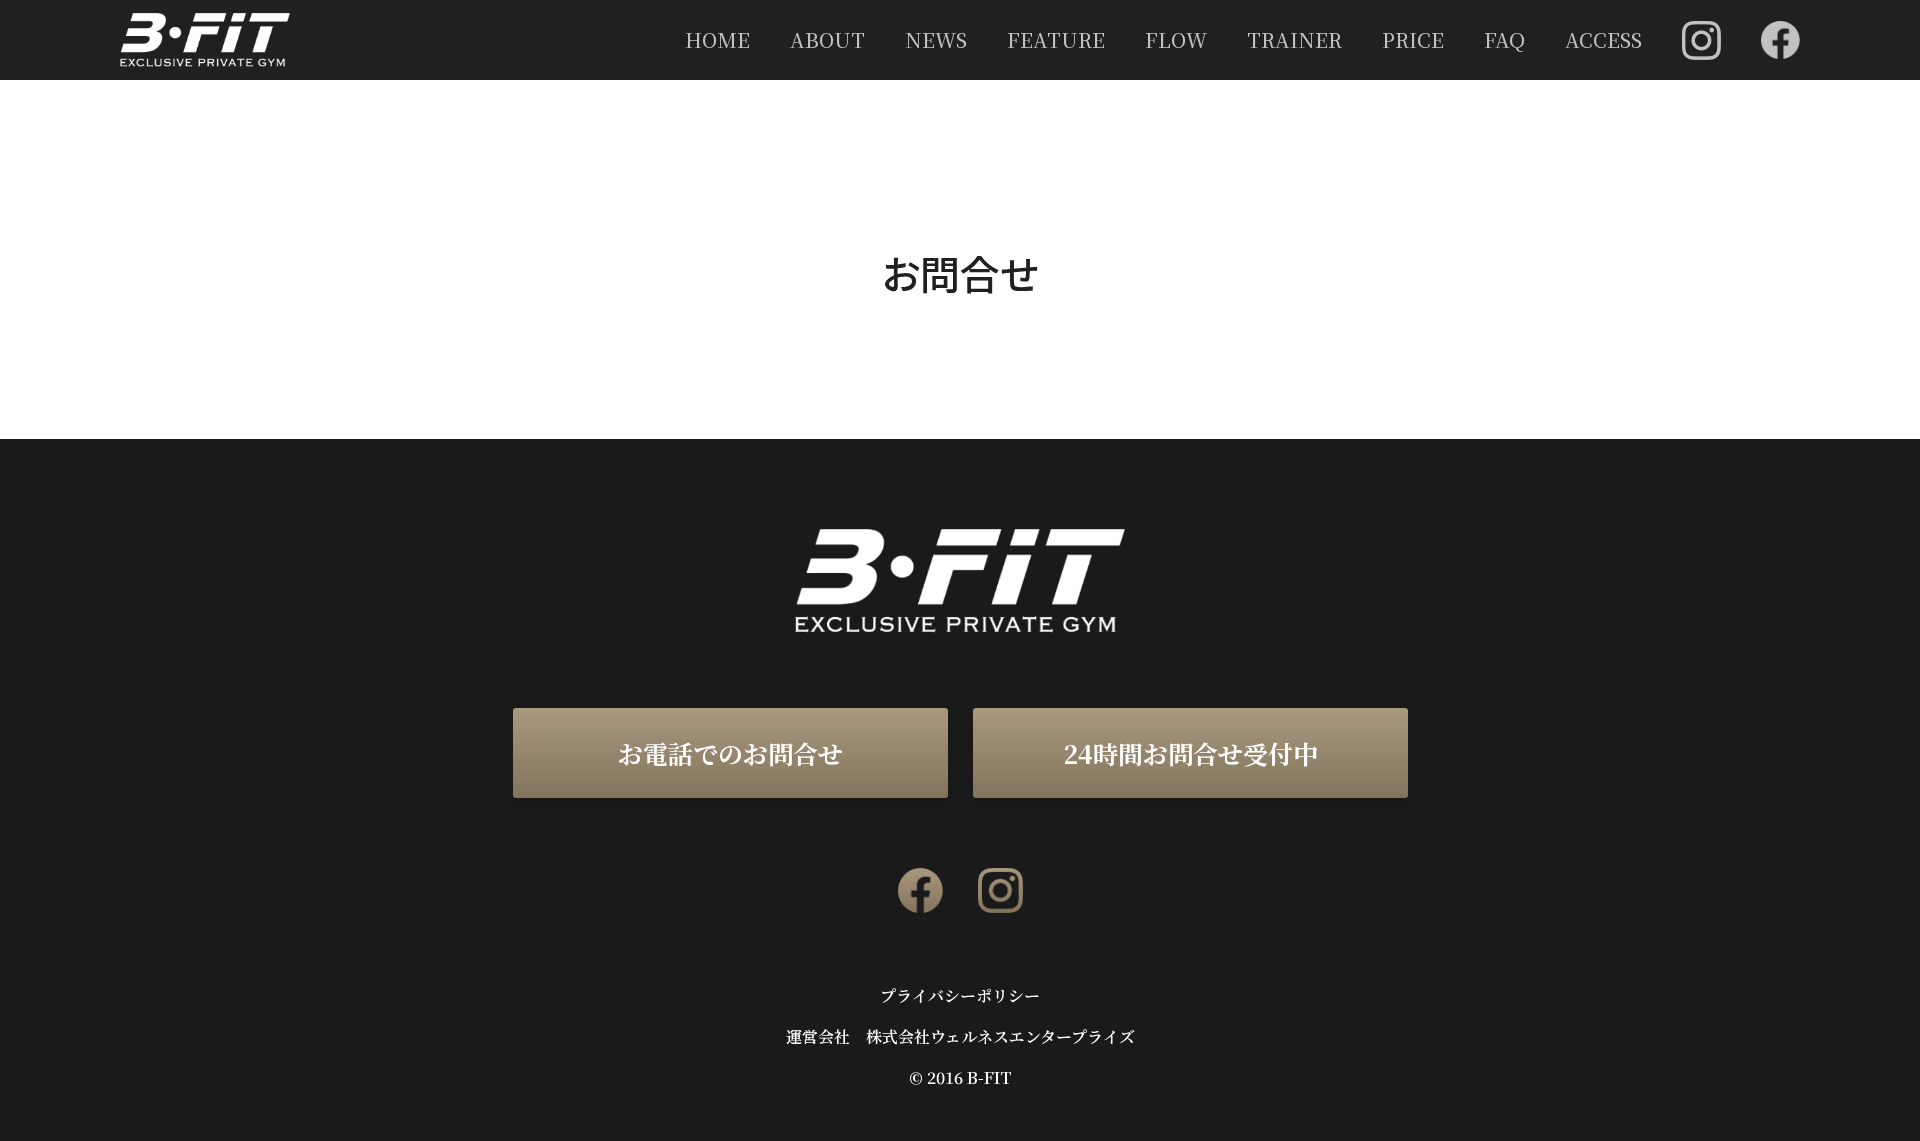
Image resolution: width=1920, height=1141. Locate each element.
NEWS (936, 39)
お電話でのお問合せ (730, 753)
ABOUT (827, 39)
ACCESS (1603, 39)
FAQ (1504, 39)
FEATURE (1056, 39)
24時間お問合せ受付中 (1190, 753)
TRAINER (1294, 39)
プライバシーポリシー (960, 996)
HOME (717, 39)
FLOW (1176, 39)
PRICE (1413, 39)
